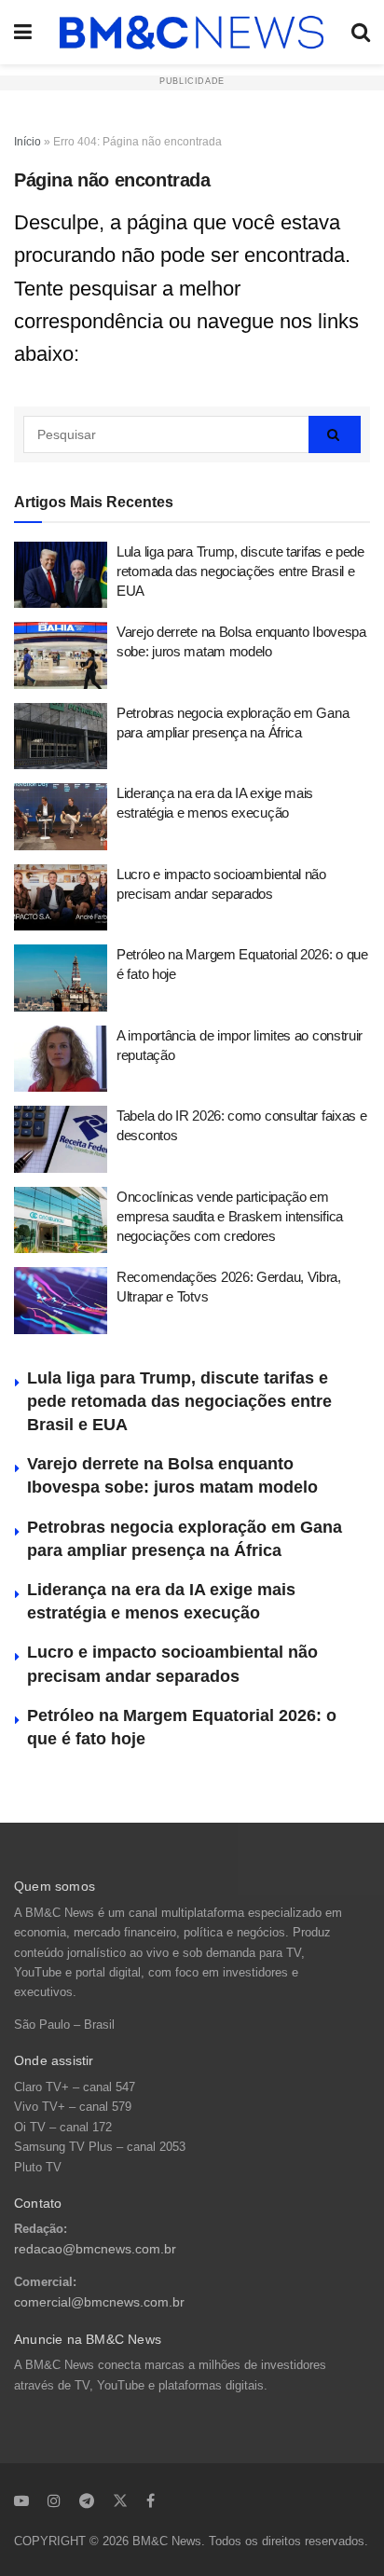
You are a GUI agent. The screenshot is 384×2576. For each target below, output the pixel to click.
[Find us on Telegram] (87, 2500)
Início (27, 142)
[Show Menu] (23, 32)
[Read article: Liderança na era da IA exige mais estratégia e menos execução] (61, 817)
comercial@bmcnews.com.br (99, 2302)
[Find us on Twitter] (120, 2500)
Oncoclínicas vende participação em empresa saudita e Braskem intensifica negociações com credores (230, 1216)
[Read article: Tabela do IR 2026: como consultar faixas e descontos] (61, 1139)
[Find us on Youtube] (21, 2500)
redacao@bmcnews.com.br (95, 2249)
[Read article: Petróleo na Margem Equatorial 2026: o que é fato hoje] (61, 978)
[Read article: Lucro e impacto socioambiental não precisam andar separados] (61, 898)
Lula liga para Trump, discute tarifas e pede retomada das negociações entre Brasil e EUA (240, 571)
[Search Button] (361, 32)
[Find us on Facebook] (151, 2500)
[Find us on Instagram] (54, 2500)
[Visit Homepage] (192, 33)
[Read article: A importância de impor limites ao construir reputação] (61, 1059)
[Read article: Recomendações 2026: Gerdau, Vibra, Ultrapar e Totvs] (61, 1301)
